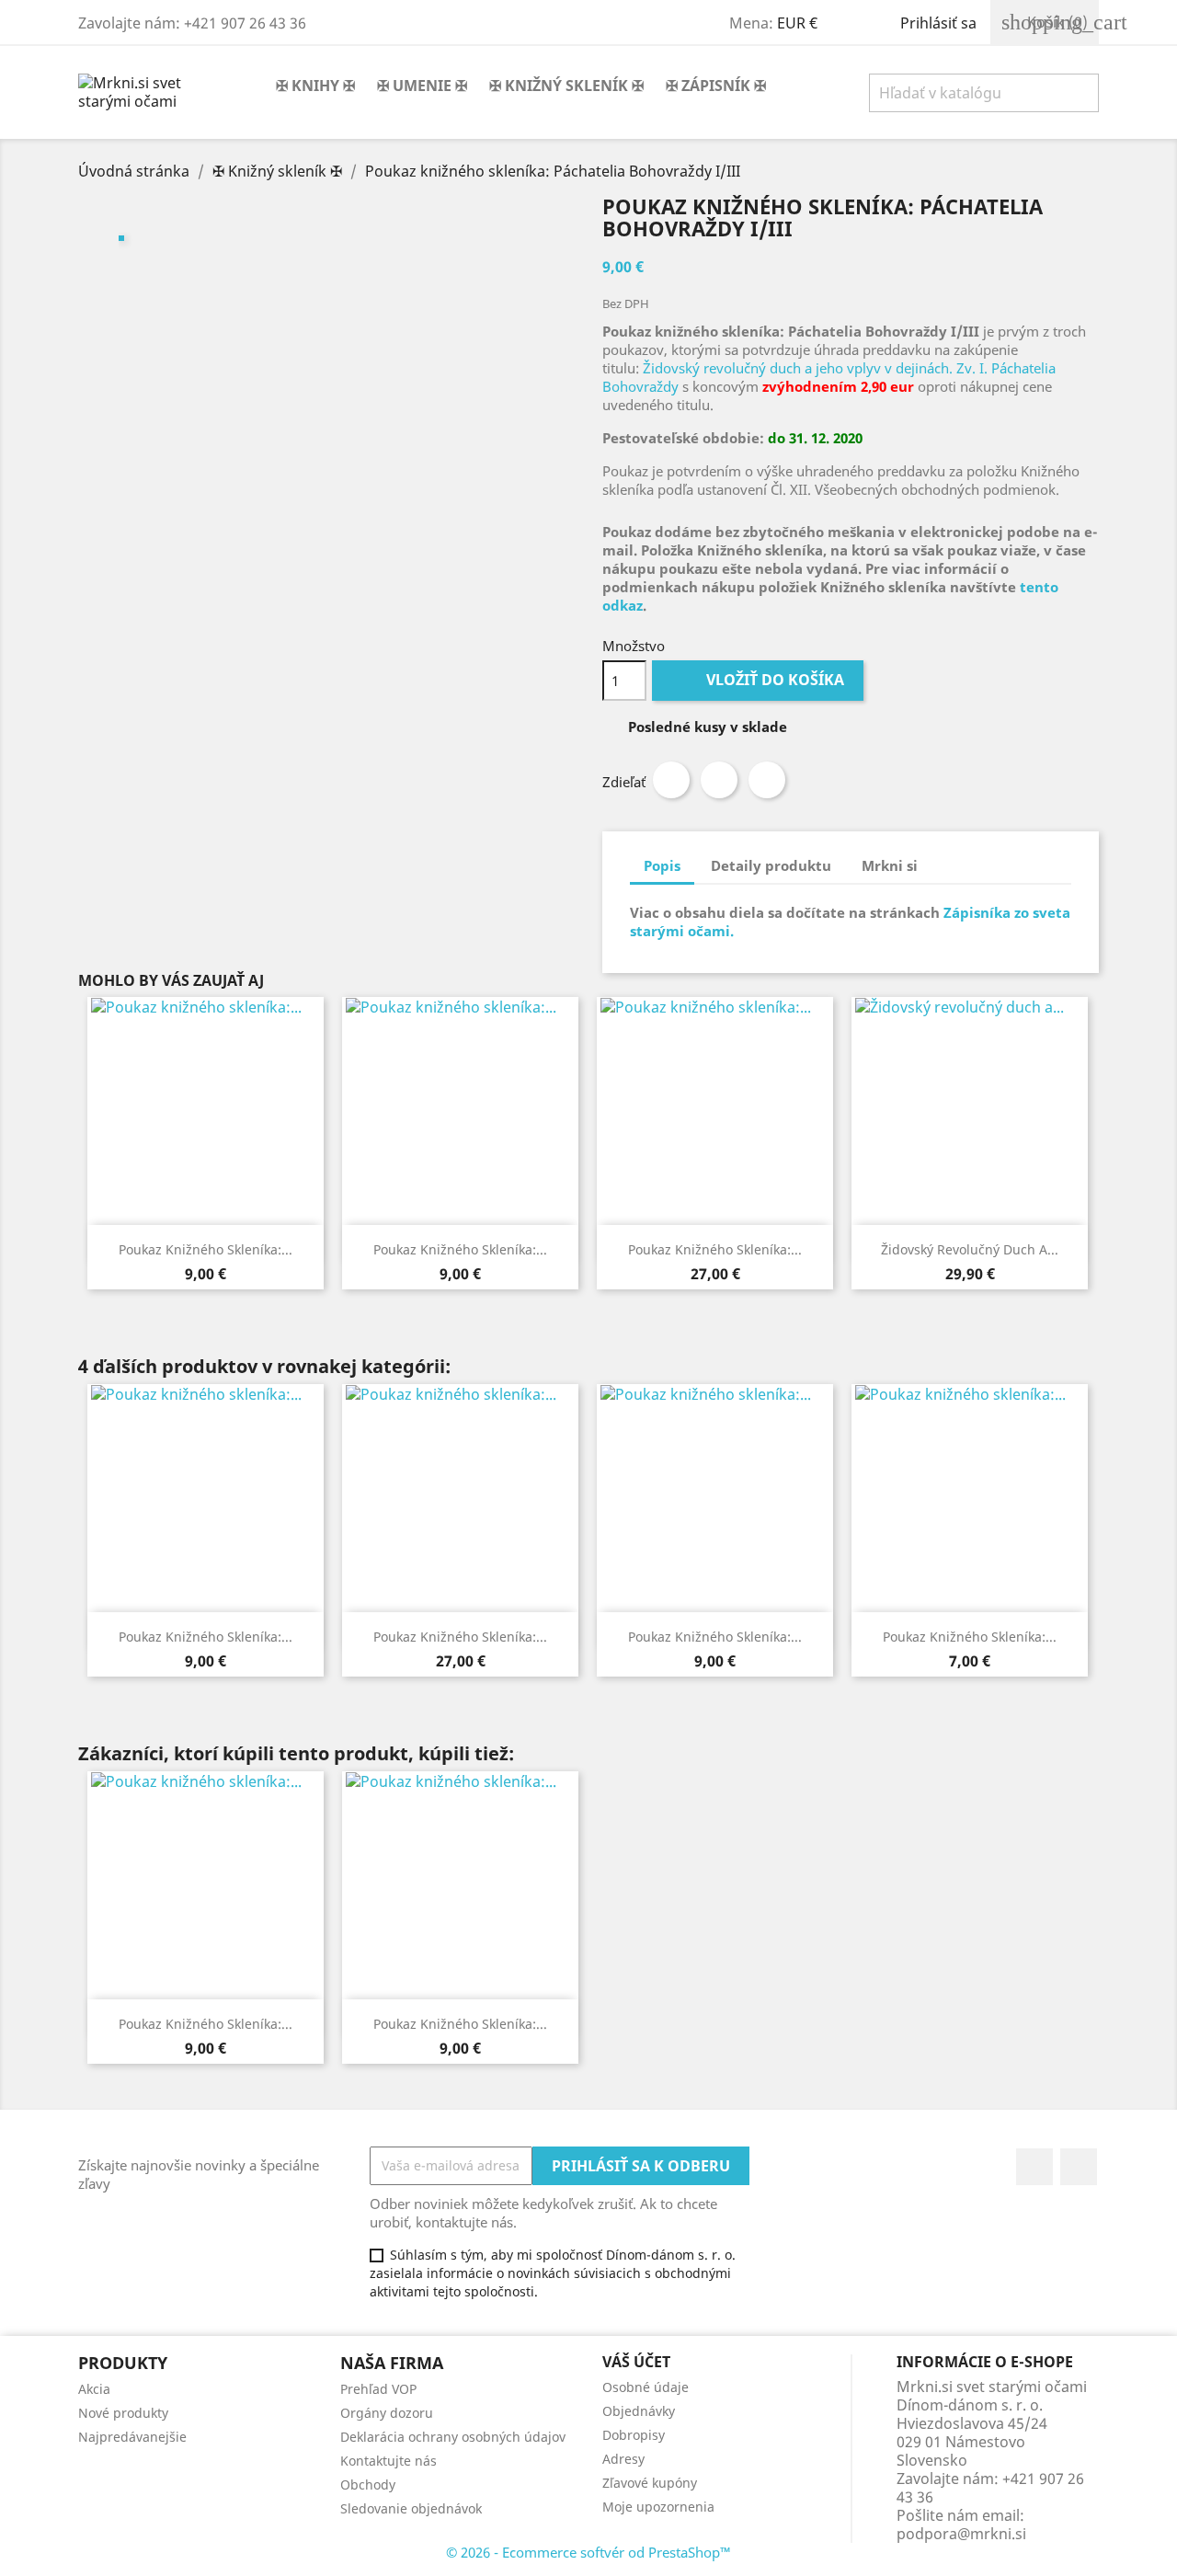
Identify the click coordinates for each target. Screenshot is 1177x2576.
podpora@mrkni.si (961, 2534)
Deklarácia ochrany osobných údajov (453, 2437)
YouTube (1079, 2167)
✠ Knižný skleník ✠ (566, 86)
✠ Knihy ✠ (315, 86)
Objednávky (639, 2411)
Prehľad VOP (378, 2389)
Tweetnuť (719, 780)
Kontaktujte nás (389, 2461)
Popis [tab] (662, 865)
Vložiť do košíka (760, 680)
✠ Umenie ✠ (422, 86)
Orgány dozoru (387, 2413)
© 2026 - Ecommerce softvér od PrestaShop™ (588, 2552)
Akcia (94, 2389)
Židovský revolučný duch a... (970, 1249)
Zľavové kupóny (650, 2483)
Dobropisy (634, 2435)
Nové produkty (123, 2413)
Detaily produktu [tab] (771, 865)
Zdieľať (671, 780)
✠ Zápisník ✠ (716, 86)
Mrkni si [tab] (890, 865)
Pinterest (767, 780)
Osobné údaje (646, 2387)
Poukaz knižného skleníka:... (206, 1249)
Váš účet (636, 2362)
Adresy (623, 2459)
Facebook (1034, 2167)
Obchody (368, 2484)
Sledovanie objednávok (411, 2508)
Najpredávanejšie (132, 2437)
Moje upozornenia (658, 2507)
